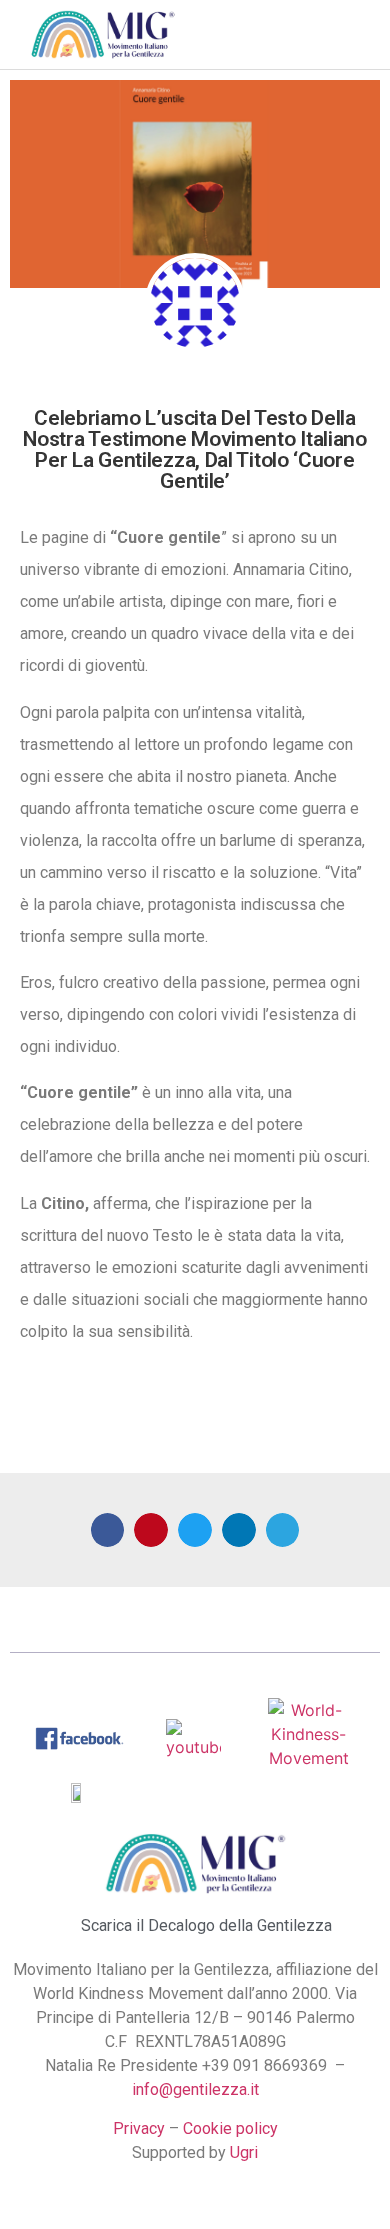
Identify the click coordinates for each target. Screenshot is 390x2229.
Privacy (139, 2128)
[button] (251, 34)
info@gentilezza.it (195, 2089)
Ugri (244, 2152)
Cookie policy (230, 2128)
